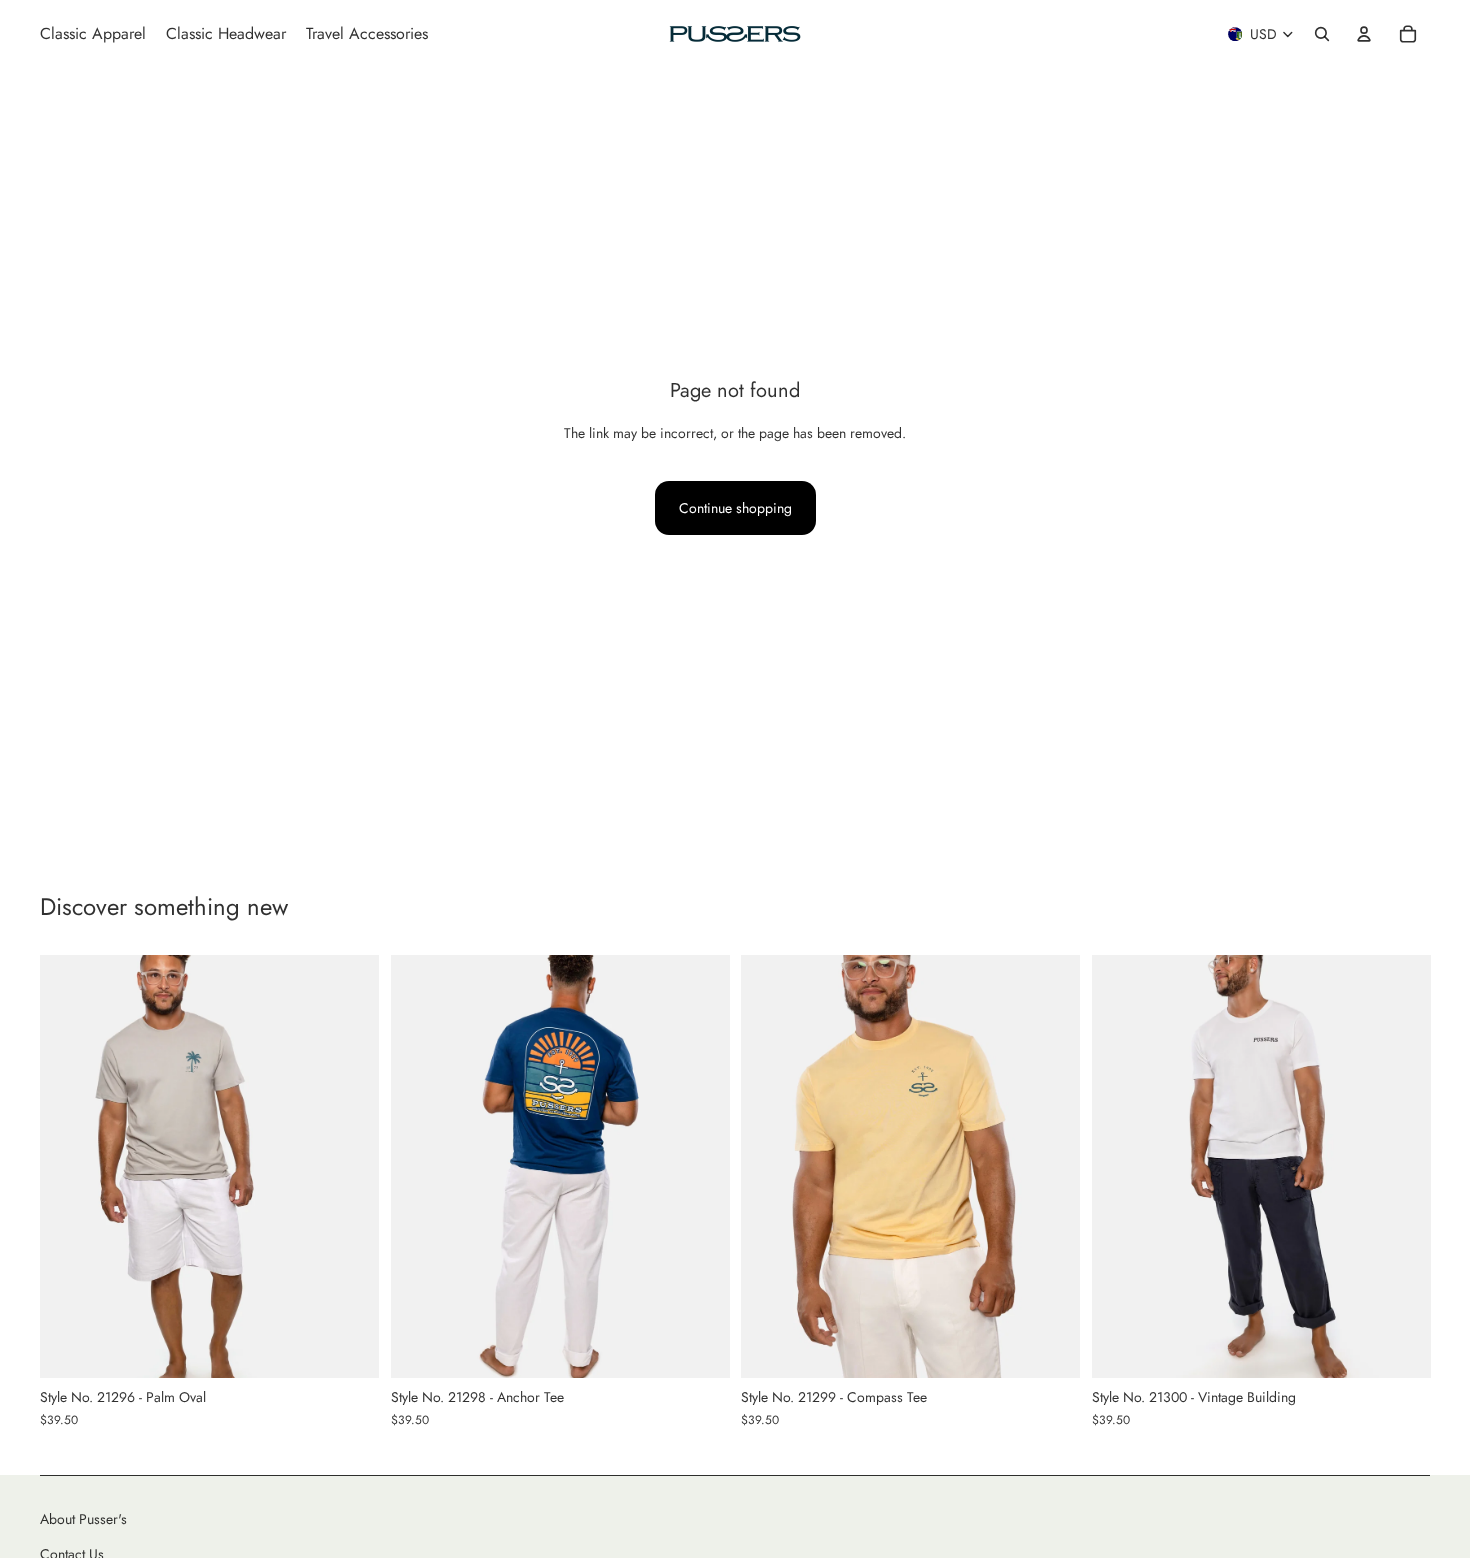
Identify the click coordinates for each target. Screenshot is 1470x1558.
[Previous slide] (70, 1167)
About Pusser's (83, 1519)
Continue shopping (735, 508)
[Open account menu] (1364, 34)
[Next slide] (349, 1167)
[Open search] (1322, 34)
